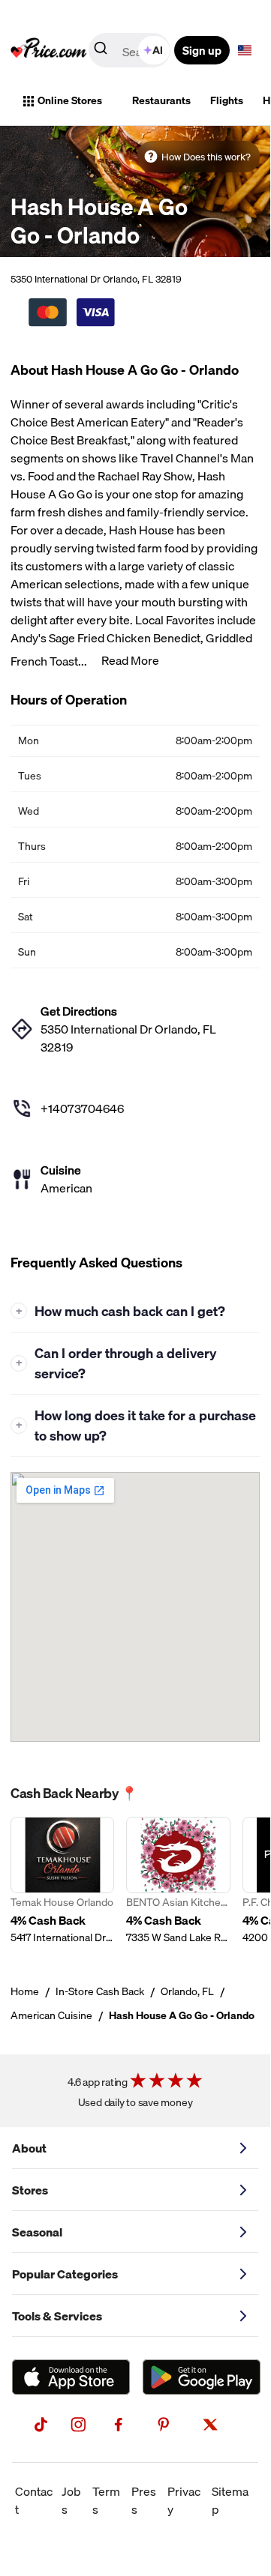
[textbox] (245, 50)
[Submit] (101, 51)
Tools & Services (57, 2316)
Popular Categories (65, 2274)
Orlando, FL (187, 1991)
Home (25, 1991)
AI (158, 50)
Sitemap (230, 2500)
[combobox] (131, 50)
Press (144, 2500)
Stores (30, 2190)
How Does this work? (206, 157)
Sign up (202, 50)
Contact (34, 2500)
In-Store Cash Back (100, 1991)
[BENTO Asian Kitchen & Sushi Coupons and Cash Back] (178, 1881)
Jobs (71, 2500)
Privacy (184, 2500)
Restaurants (161, 100)
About (29, 2148)
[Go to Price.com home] (49, 50)
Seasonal (37, 2232)
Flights (227, 100)
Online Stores (70, 100)
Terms (106, 2500)
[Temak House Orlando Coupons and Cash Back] (62, 1881)
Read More (130, 660)
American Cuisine (51, 2015)
